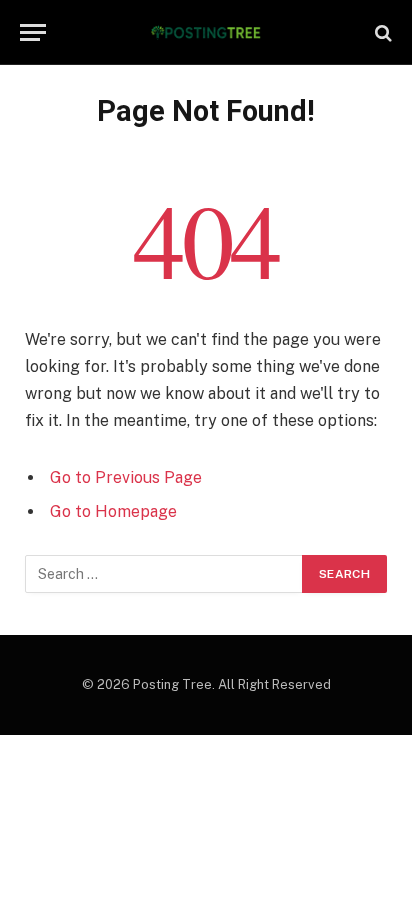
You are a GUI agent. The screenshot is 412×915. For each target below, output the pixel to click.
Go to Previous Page (126, 477)
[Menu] (33, 32)
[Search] (381, 32)
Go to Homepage (113, 511)
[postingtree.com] (206, 32)
